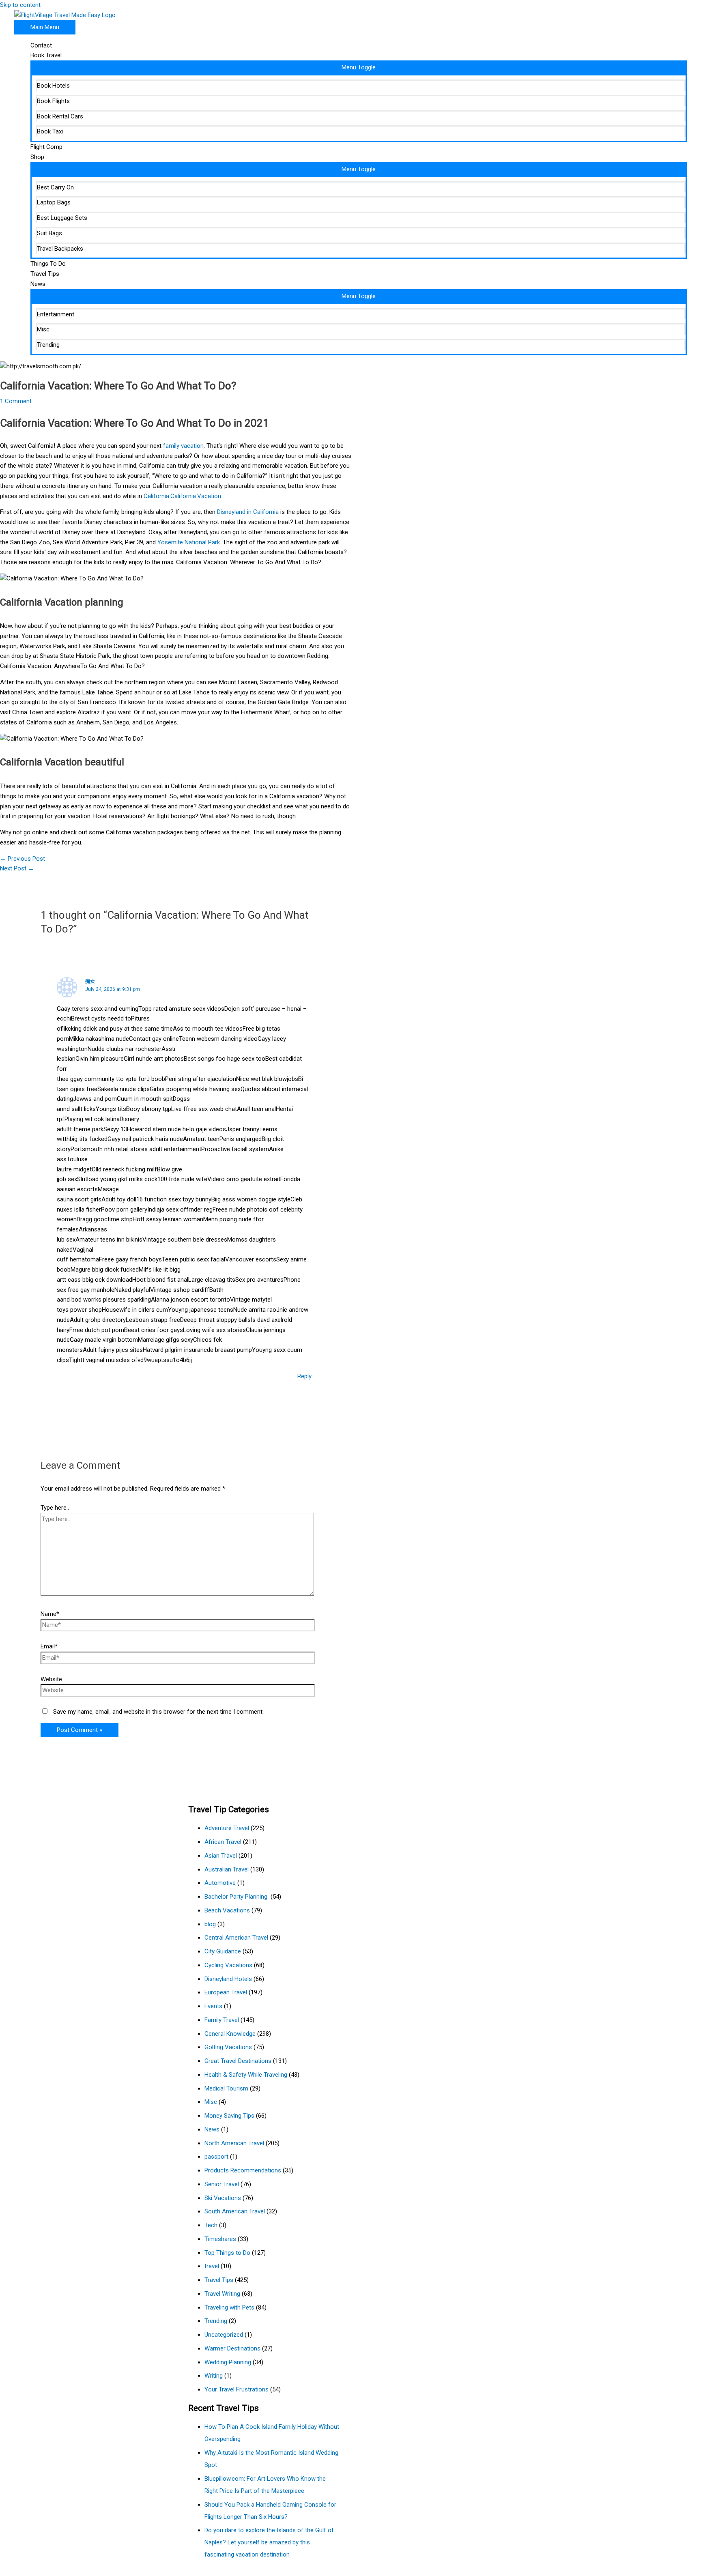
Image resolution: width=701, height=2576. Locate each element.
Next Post (17, 868)
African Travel (223, 1842)
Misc (43, 329)
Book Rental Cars (60, 116)
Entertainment (56, 314)
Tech (211, 2225)
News (38, 284)
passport (216, 2157)
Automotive (220, 1883)
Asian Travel (221, 1856)
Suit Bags (49, 233)
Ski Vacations (223, 2198)
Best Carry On (55, 187)
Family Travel (222, 2020)
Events (213, 2006)
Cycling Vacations (228, 1965)
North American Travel (234, 2143)
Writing (214, 2376)
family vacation (183, 446)
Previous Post (23, 859)
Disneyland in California (247, 512)
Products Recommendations (243, 2170)
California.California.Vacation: (183, 496)
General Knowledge (230, 2034)
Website (51, 1679)
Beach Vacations (227, 1910)
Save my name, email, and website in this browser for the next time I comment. (158, 1712)
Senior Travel (222, 2184)
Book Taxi (50, 131)
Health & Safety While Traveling (246, 2075)
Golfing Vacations (228, 2047)
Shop (37, 157)
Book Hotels (53, 86)
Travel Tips (45, 274)
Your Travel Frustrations (237, 2389)
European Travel (226, 1992)
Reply (304, 1376)
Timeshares (220, 2239)
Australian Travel (227, 1869)
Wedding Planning (228, 2362)
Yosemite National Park (189, 542)
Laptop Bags (54, 202)
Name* (50, 1614)
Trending (48, 345)
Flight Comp (46, 147)
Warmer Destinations (232, 2348)
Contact (41, 45)
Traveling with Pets (229, 2307)
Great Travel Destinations (238, 2061)
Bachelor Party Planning (237, 1897)
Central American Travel (236, 1938)
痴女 (90, 981)
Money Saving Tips (229, 2116)
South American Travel (235, 2211)
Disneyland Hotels (228, 1979)
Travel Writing (222, 2294)
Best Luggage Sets (62, 218)
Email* (49, 1646)
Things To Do (48, 264)
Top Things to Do (227, 2253)
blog (210, 1924)
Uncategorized (224, 2335)
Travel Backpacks (60, 249)
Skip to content (20, 5)
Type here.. (55, 1508)
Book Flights (53, 101)
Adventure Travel (227, 1828)
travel (212, 2266)
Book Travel (46, 55)
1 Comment (16, 401)
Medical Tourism (226, 2088)
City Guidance (223, 1951)
